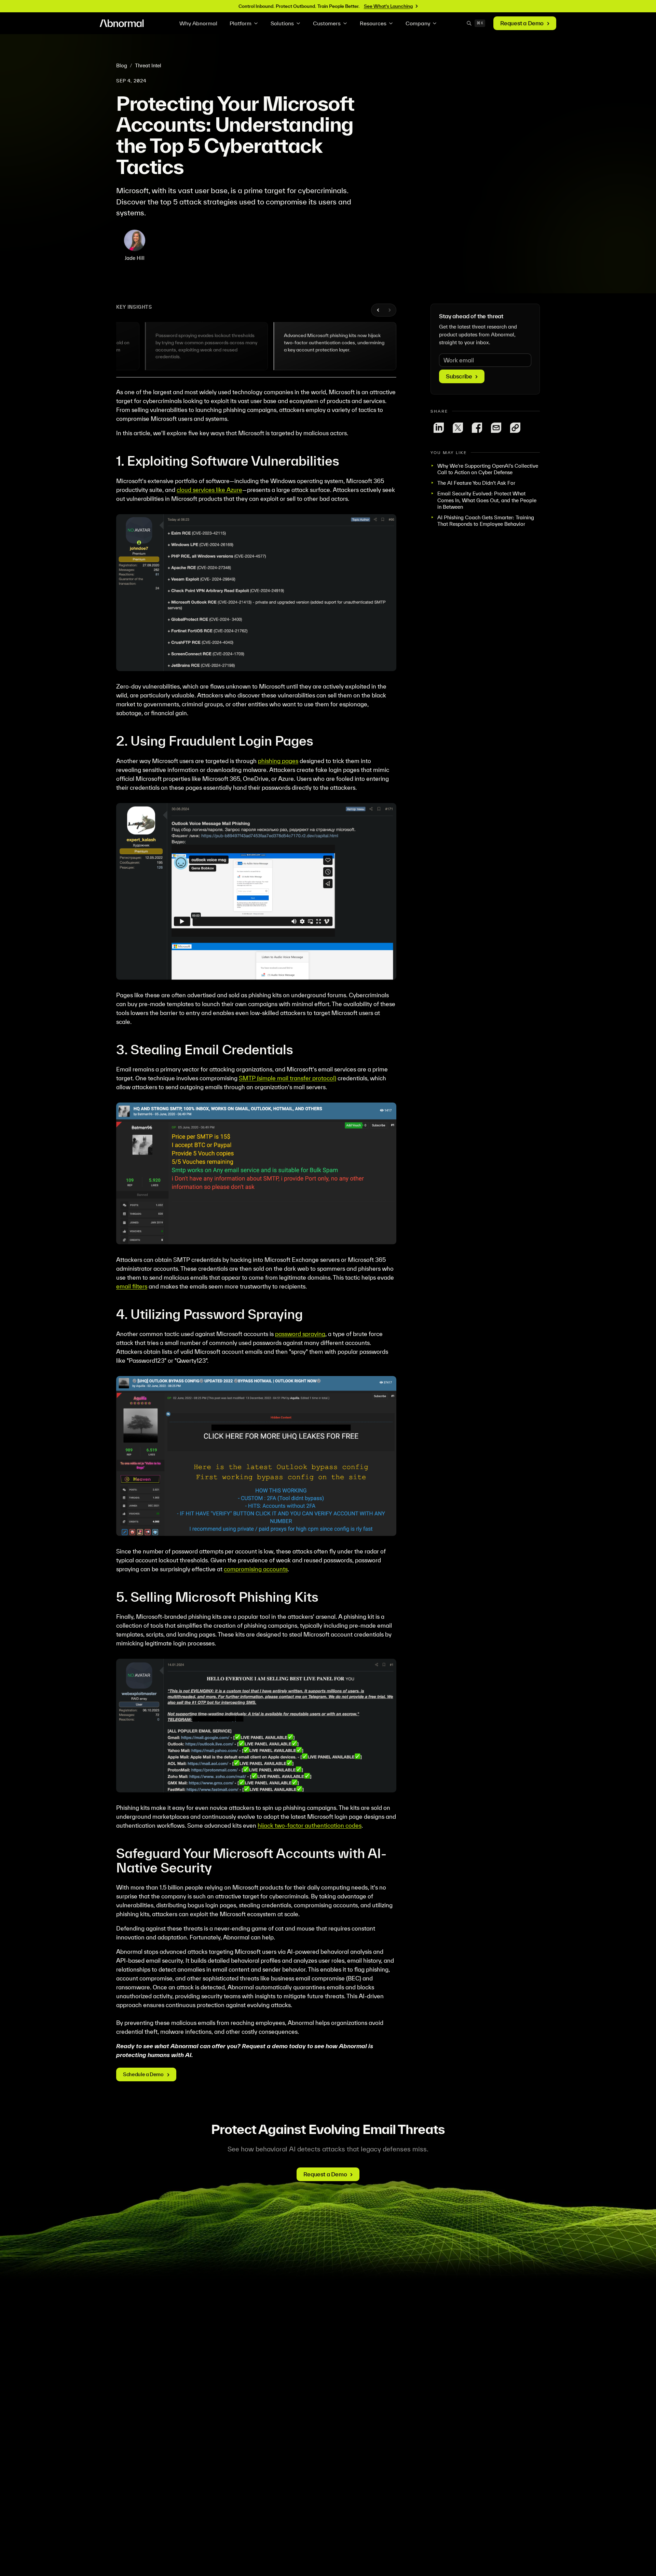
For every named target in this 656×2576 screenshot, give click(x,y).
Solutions (282, 23)
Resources (373, 23)
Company (418, 23)
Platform (241, 23)
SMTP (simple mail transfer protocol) (288, 1078)
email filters (132, 1286)
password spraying (300, 1334)
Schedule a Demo (143, 2074)
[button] (178, 346)
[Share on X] (458, 428)
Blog (122, 65)
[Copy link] (515, 428)
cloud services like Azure (209, 490)
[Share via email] (496, 428)
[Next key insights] (389, 310)
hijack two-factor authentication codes (310, 1825)
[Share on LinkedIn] (439, 428)
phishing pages (278, 761)
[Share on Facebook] (477, 428)
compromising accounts (256, 1569)
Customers (327, 23)
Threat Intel (148, 65)
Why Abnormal (198, 23)
